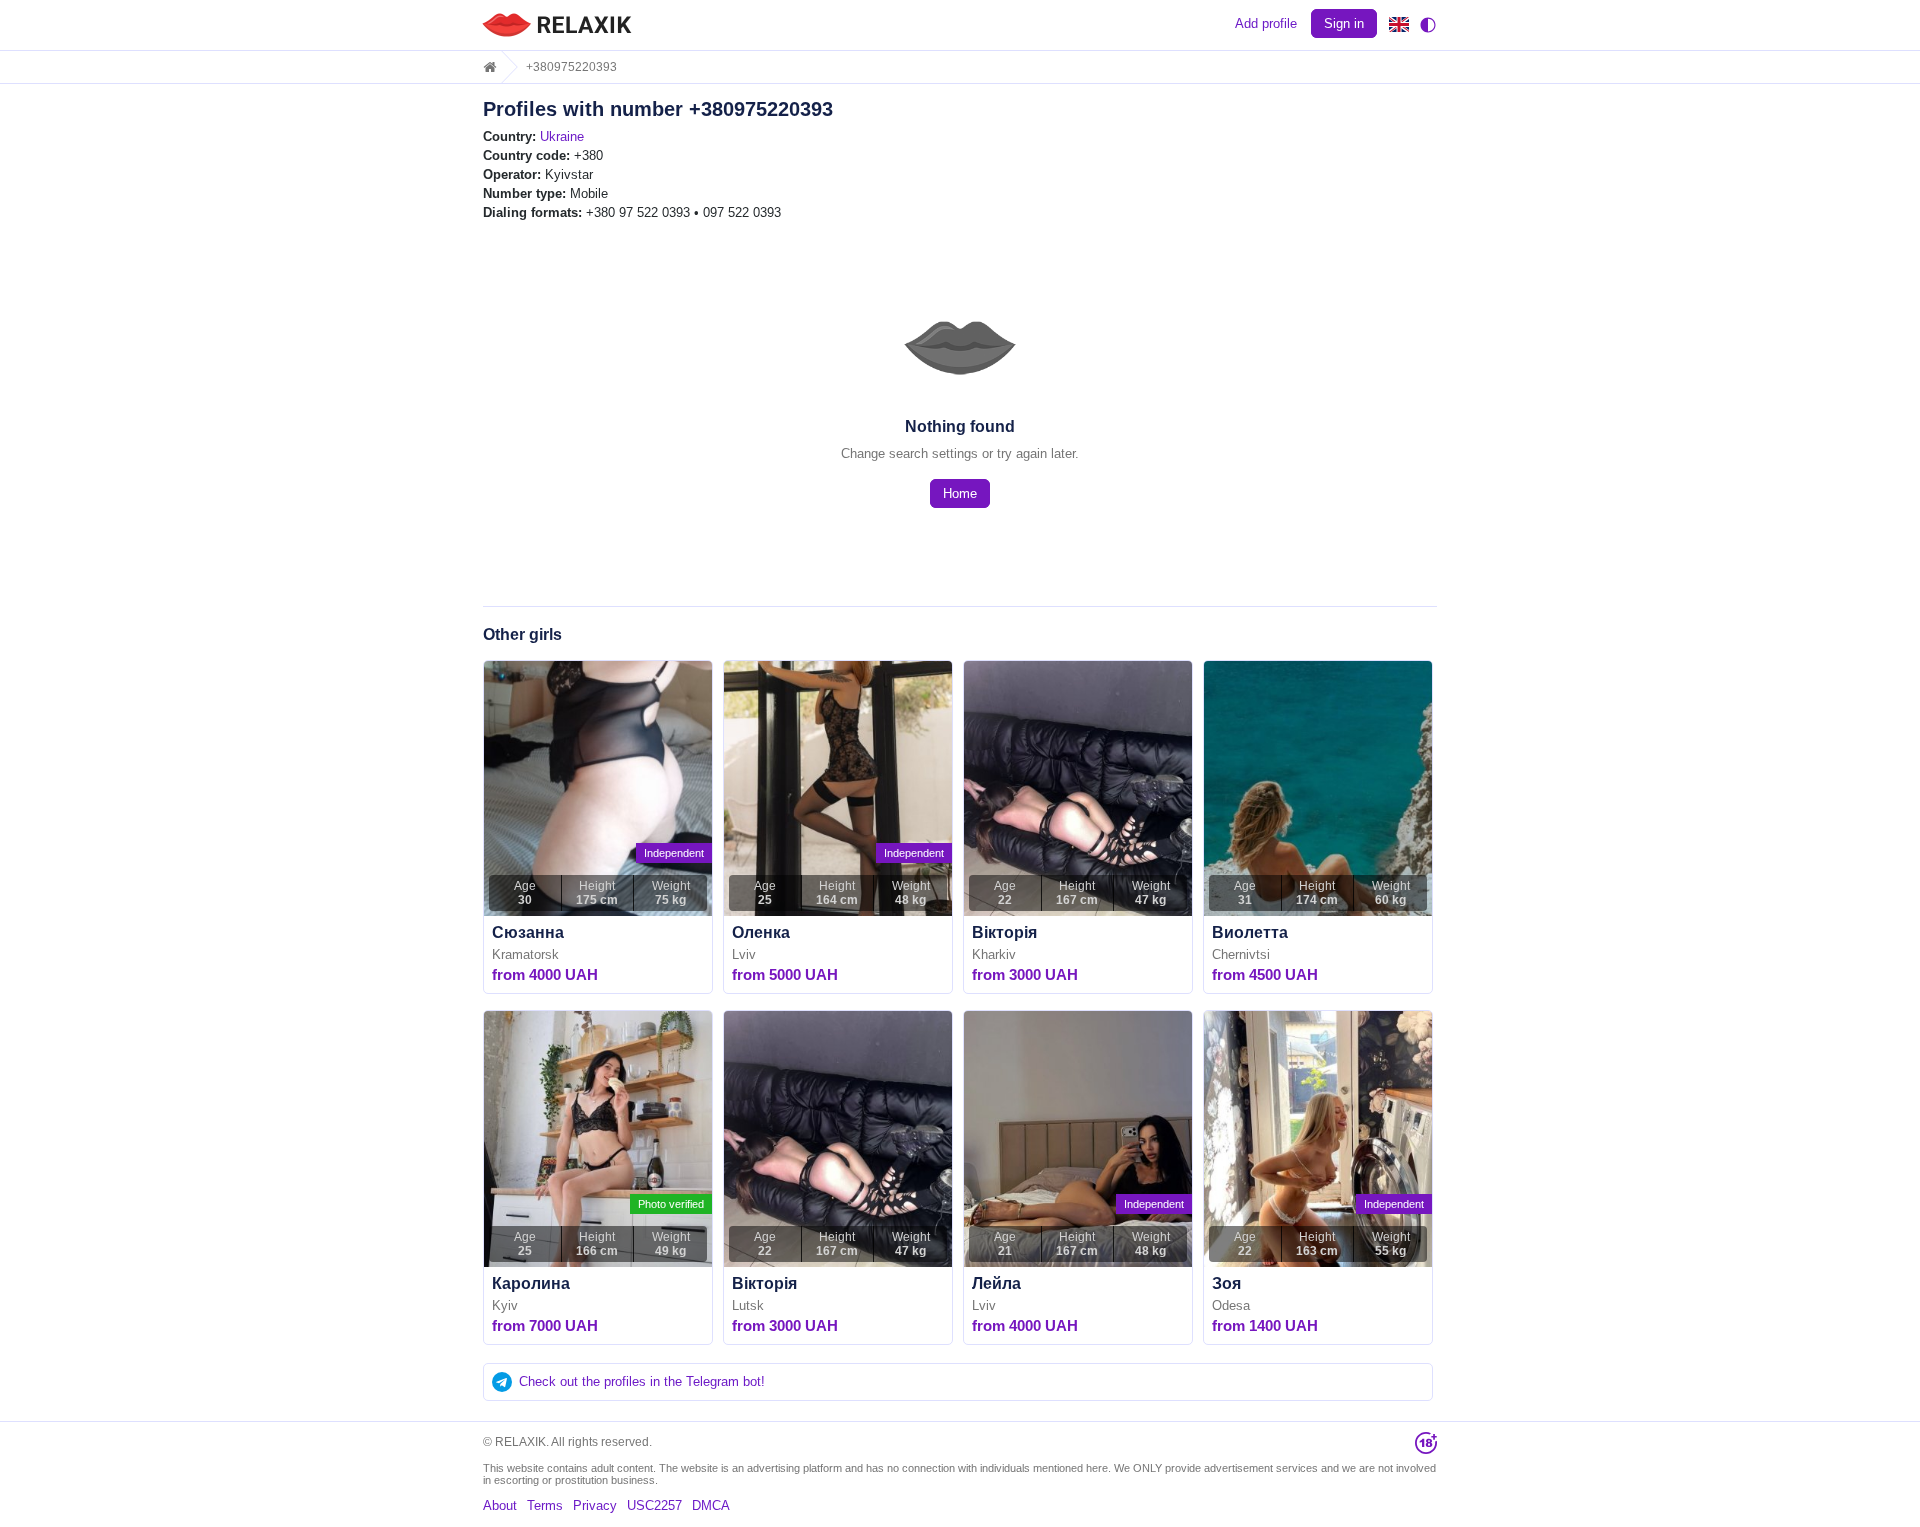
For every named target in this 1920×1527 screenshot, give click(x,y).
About (500, 1505)
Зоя (1226, 1283)
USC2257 (654, 1505)
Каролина (531, 1283)
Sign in (1344, 23)
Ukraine (562, 136)
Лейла (996, 1283)
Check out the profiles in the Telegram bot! (642, 1381)
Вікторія (1004, 932)
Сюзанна (528, 932)
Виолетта (1250, 932)
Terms (545, 1505)
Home (960, 493)
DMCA (711, 1505)
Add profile (1266, 23)
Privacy (595, 1505)
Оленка (761, 932)
